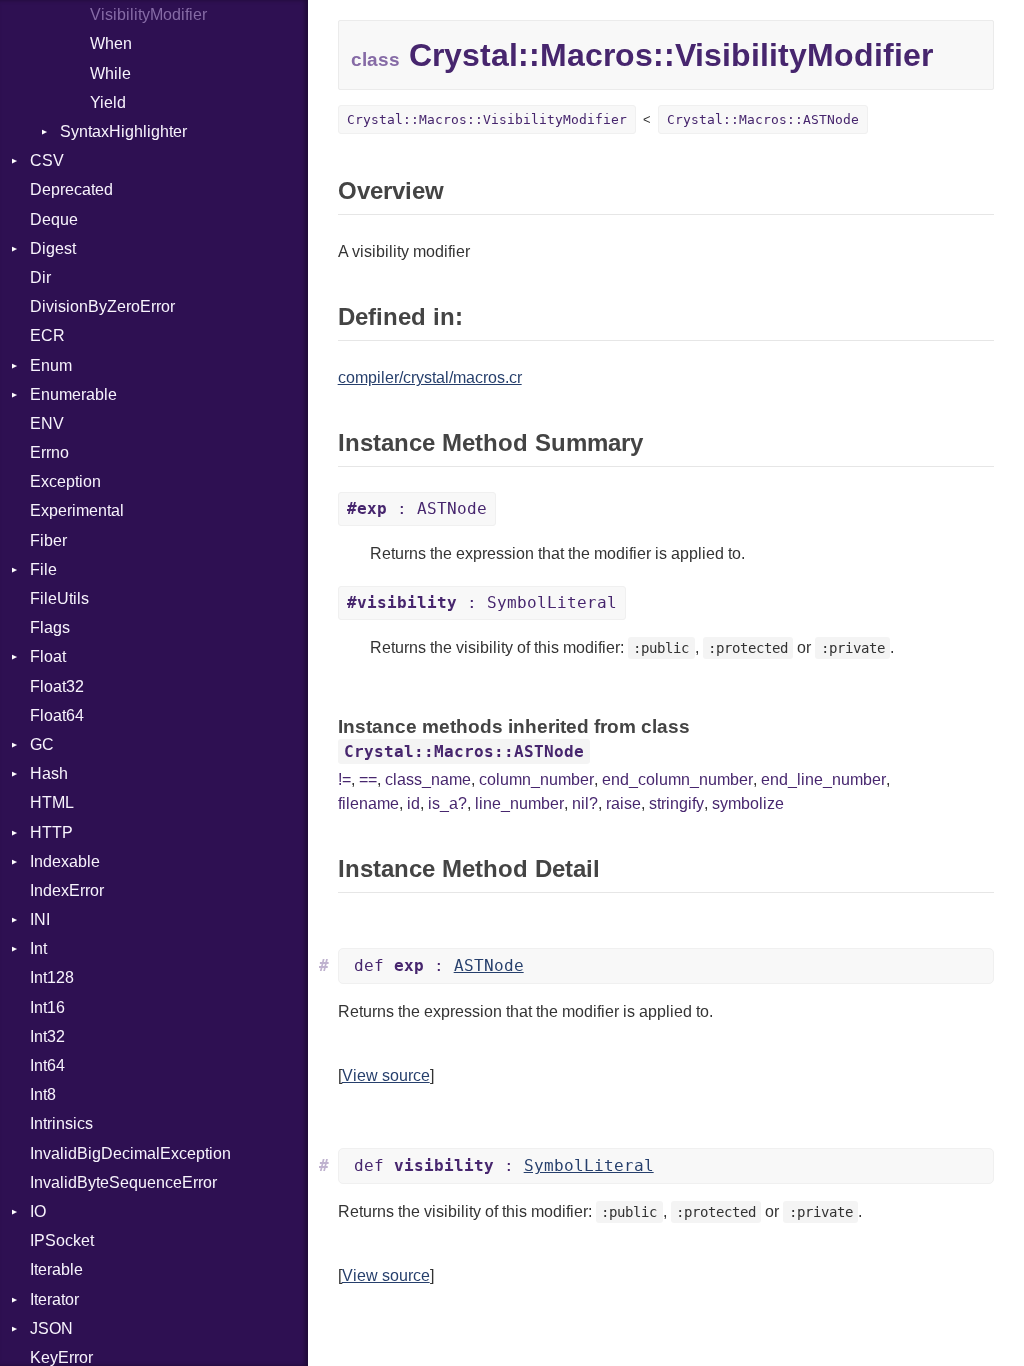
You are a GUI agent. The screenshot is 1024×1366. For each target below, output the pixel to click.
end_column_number (677, 779)
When (111, 43)
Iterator (54, 1299)
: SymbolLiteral (482, 602)
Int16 (47, 1007)
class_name (428, 779)
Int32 (47, 1036)
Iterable (56, 1269)
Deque (54, 219)
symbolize (748, 803)
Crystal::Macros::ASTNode (763, 119)
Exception (65, 481)
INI (40, 919)
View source (386, 1075)
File (43, 569)
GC (42, 744)
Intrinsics (61, 1123)
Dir (40, 277)
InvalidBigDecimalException (130, 1153)
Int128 (52, 977)
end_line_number (823, 779)
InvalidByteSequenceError (123, 1182)
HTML (52, 802)
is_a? (447, 803)
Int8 (43, 1094)
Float (48, 656)
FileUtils (59, 598)
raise (623, 803)
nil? (585, 803)
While (110, 73)
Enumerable (73, 394)
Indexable (65, 861)
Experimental (77, 510)
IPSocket (62, 1240)
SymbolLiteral (589, 1165)
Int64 (47, 1065)
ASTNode (489, 965)
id (413, 803)
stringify (676, 803)
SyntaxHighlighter (123, 131)
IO (38, 1211)
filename (368, 803)
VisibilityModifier (148, 14)
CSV (47, 160)
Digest (53, 248)
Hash (49, 773)
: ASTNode (417, 508)
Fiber (48, 540)
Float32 (57, 686)
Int (38, 948)
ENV (47, 423)
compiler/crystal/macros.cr (430, 377)
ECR (47, 335)
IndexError (67, 890)
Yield (108, 102)
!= (344, 779)
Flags (50, 627)
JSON (51, 1328)
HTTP (51, 832)
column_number (536, 779)
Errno (49, 452)
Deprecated (71, 189)
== (368, 779)
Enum (51, 365)
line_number (519, 803)
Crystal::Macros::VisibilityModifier (487, 119)
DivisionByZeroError (102, 306)
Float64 (57, 715)
